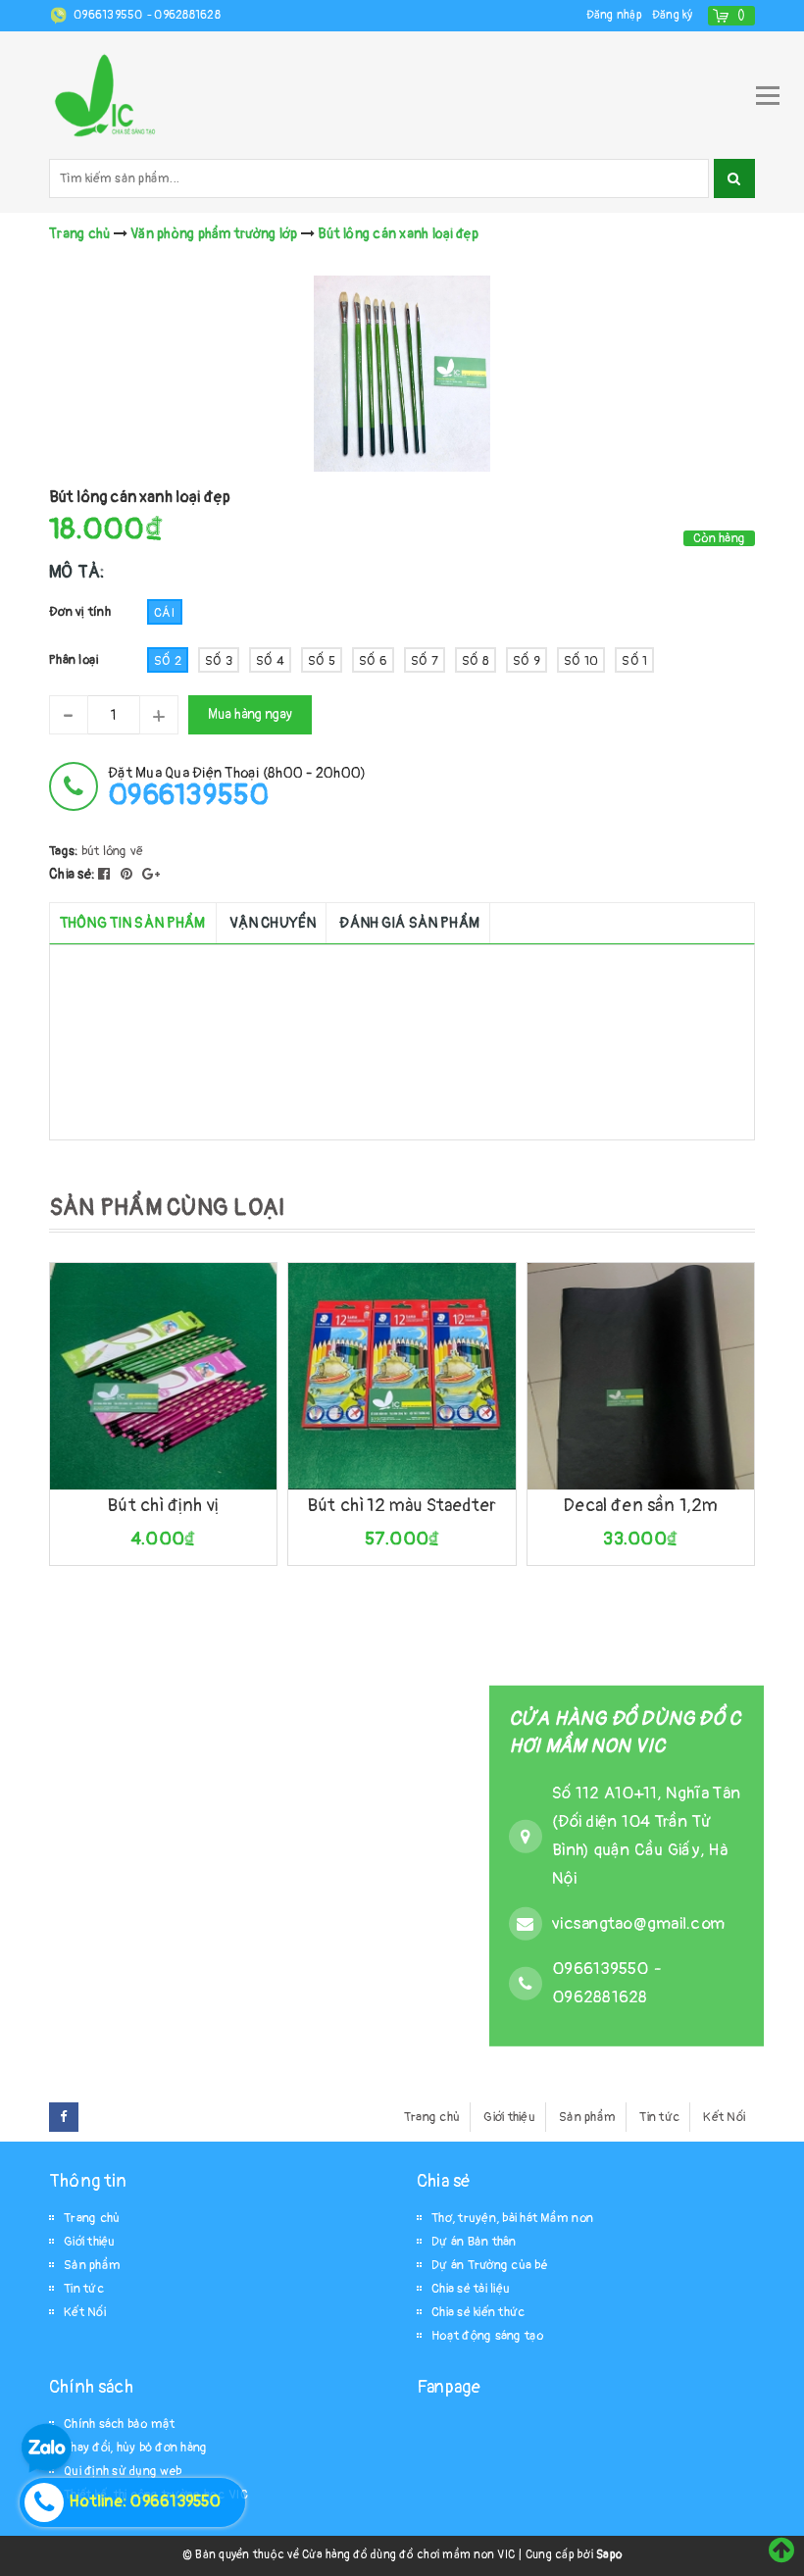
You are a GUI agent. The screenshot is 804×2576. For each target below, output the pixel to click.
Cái (165, 613)
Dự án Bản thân (474, 2242)
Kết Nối (724, 2117)
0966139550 (110, 15)
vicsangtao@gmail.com (638, 1923)
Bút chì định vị (163, 1506)
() (742, 15)
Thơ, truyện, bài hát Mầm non (512, 2218)
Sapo (609, 2555)
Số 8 (476, 661)
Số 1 (634, 661)
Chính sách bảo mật (120, 2424)
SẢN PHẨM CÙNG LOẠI (167, 1208)
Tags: (65, 851)
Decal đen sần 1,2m (640, 1506)
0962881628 (187, 15)
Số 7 (425, 661)
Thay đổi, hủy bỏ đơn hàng (135, 2448)
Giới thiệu (509, 2117)
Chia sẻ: (72, 874)
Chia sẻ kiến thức (478, 2312)
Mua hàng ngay (250, 714)
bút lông (104, 851)
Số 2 (168, 661)
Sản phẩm (587, 2117)
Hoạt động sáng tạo (488, 2336)
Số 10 (581, 661)
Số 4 (270, 661)
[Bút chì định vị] (163, 1376)
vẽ (137, 851)
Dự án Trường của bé (490, 2265)
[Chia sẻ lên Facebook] (106, 874)
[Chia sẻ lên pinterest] (128, 874)
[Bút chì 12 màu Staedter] (402, 1376)
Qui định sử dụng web (123, 2471)
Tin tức (659, 2117)
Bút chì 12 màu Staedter (402, 1506)
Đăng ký (673, 15)
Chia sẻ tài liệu (471, 2289)
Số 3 (219, 661)
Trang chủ (432, 2117)
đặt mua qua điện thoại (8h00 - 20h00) (237, 787)
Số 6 (373, 661)
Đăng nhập (614, 15)
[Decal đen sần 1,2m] (641, 1376)
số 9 (527, 661)
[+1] (151, 874)
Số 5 (322, 661)
